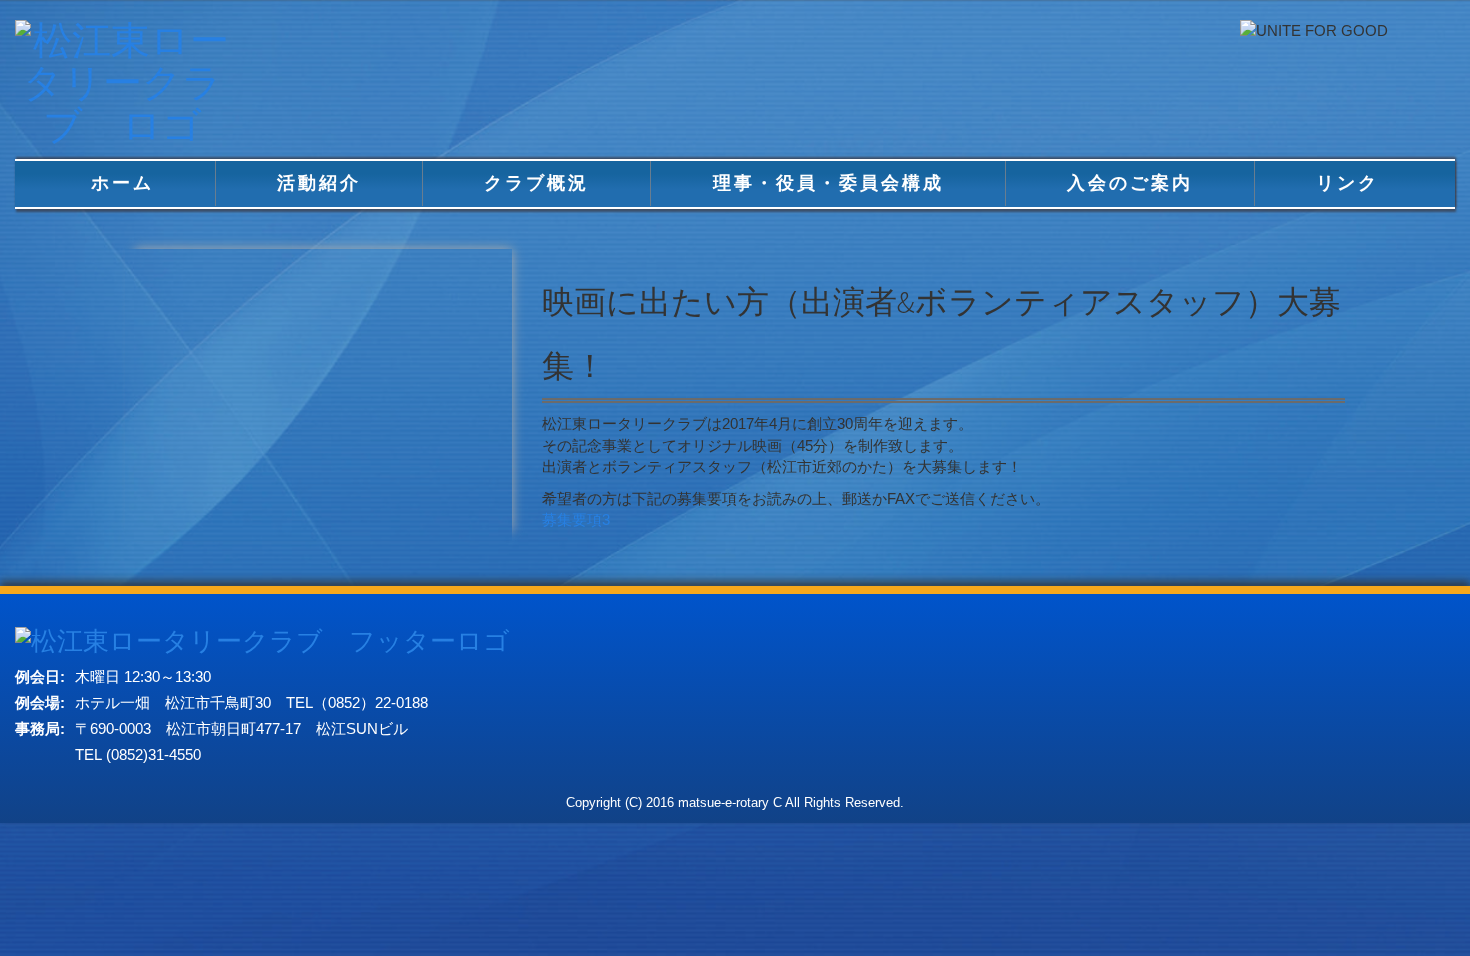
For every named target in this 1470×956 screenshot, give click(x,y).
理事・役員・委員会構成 (828, 183)
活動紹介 (319, 183)
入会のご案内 (1130, 183)
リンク (1347, 183)
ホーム (122, 183)
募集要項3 (576, 519)
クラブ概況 (536, 183)
